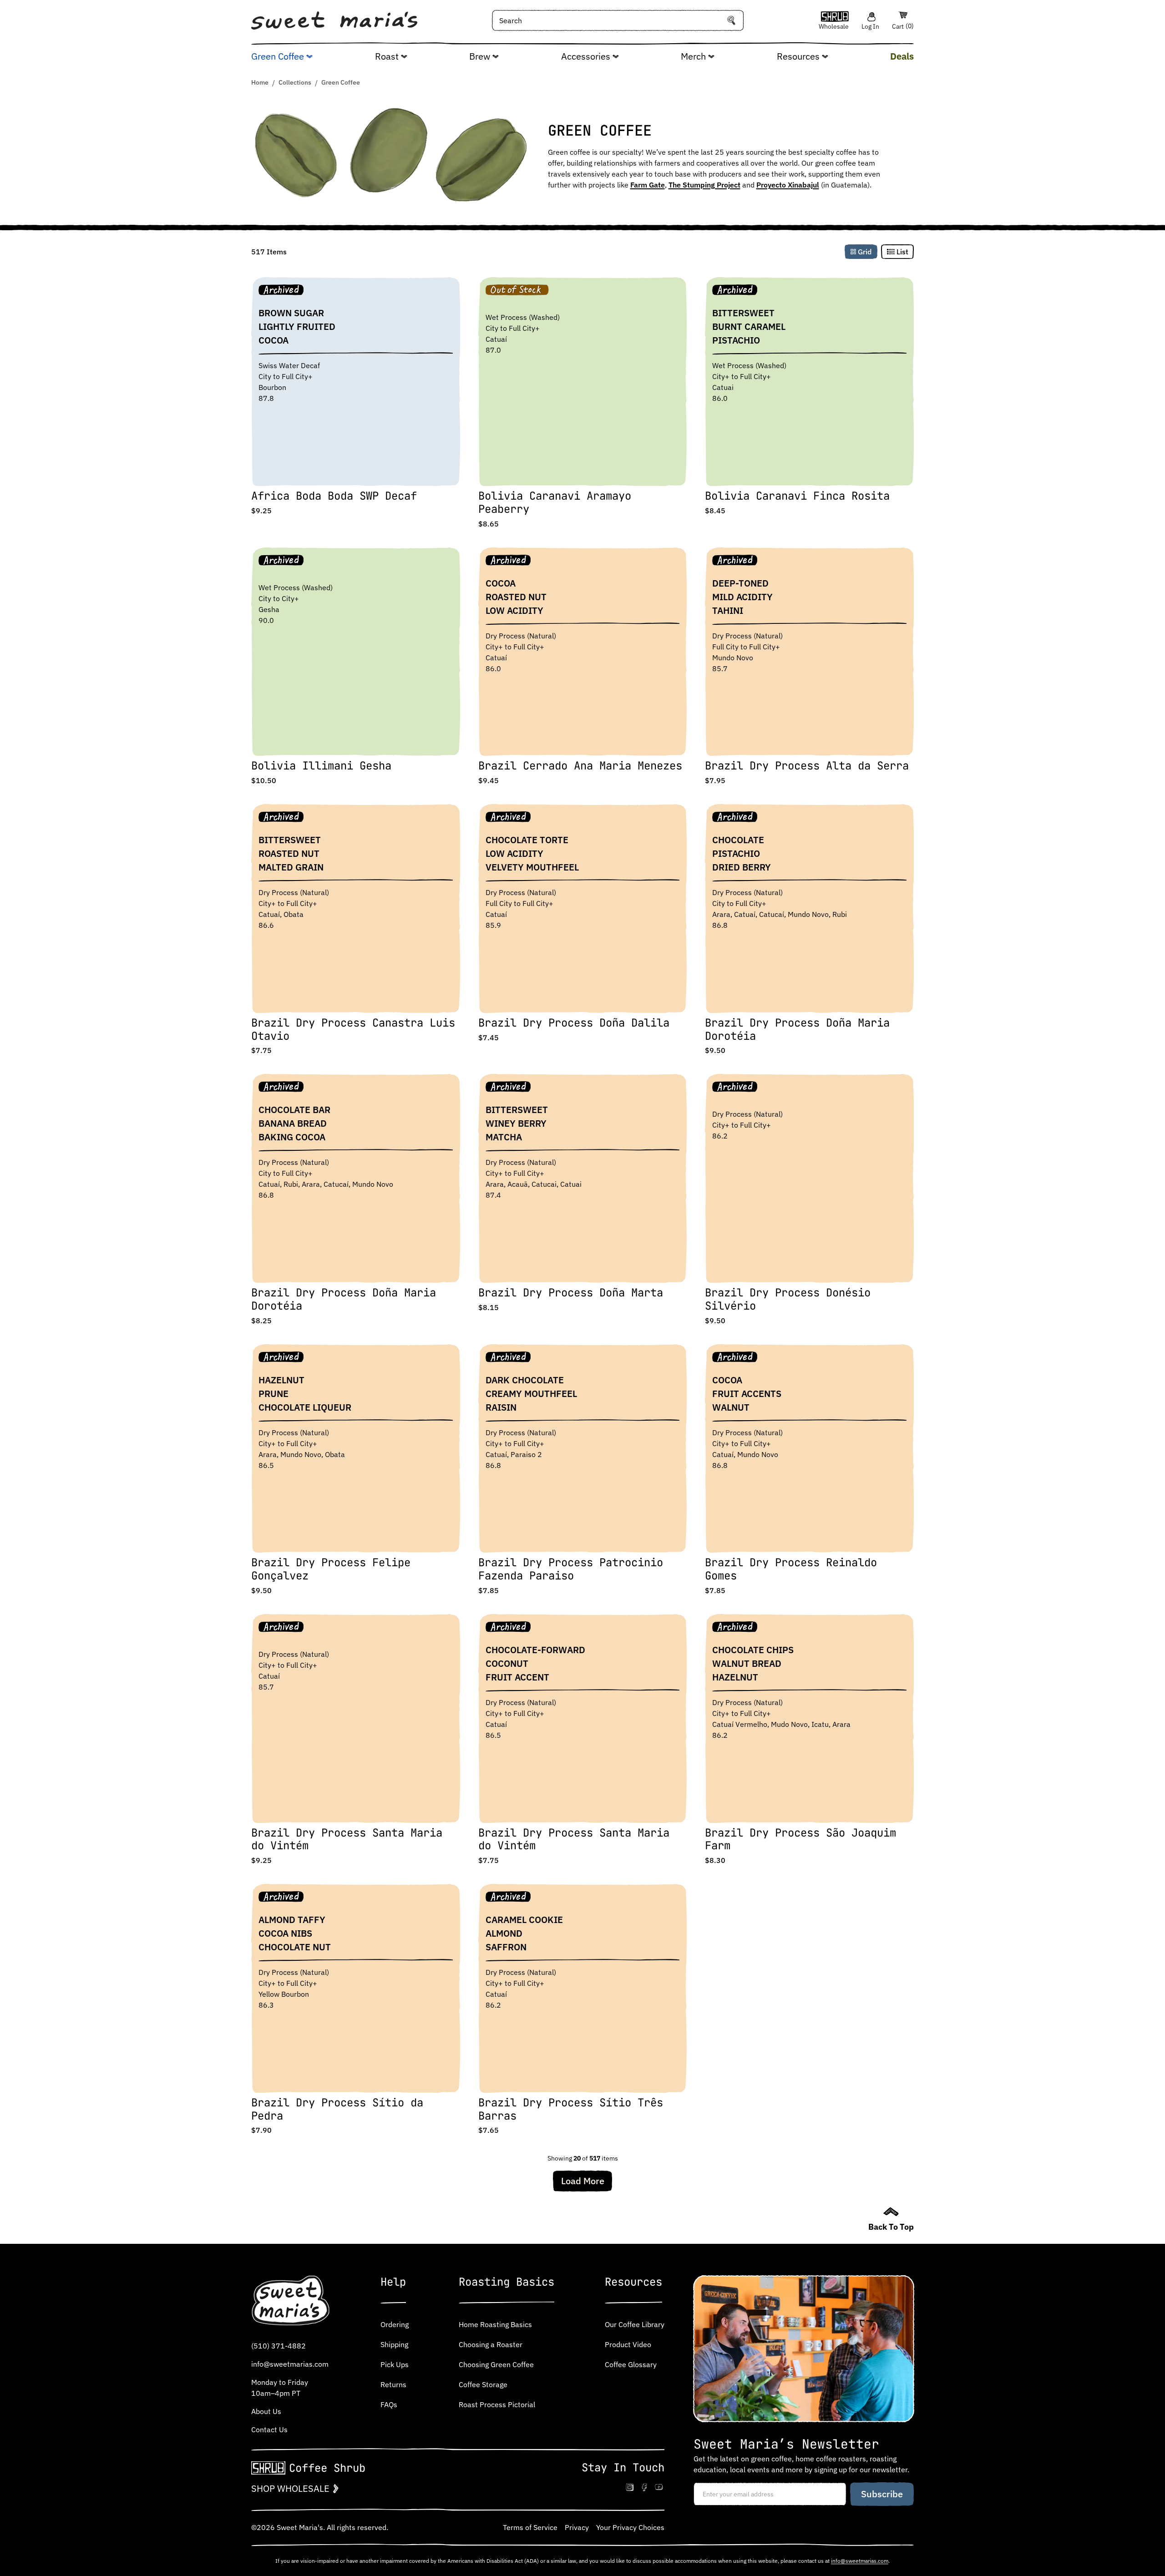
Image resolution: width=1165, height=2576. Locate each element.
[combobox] (618, 20)
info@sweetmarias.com (290, 2364)
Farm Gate (648, 185)
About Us (266, 2411)
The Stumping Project (704, 185)
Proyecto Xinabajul (788, 185)
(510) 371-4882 (279, 2346)
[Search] (731, 20)
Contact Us (269, 2429)
